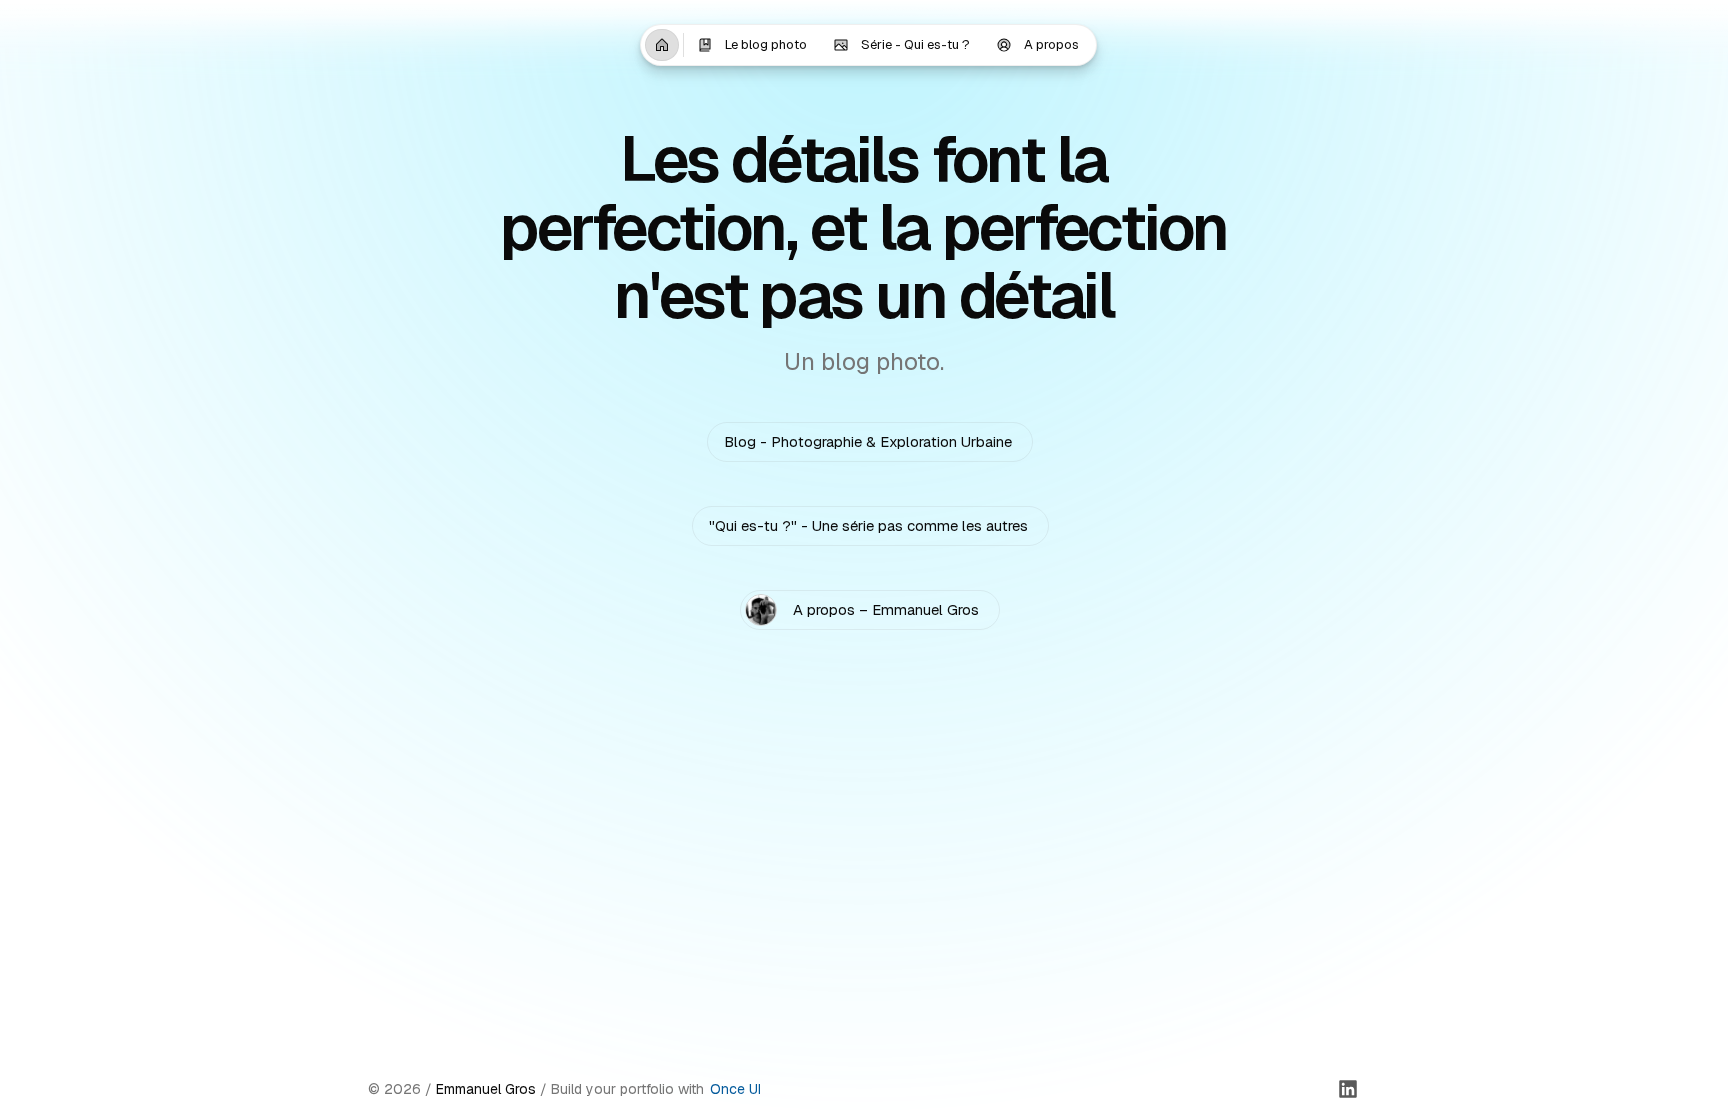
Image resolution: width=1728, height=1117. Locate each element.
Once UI (735, 1089)
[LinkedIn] (1348, 1089)
